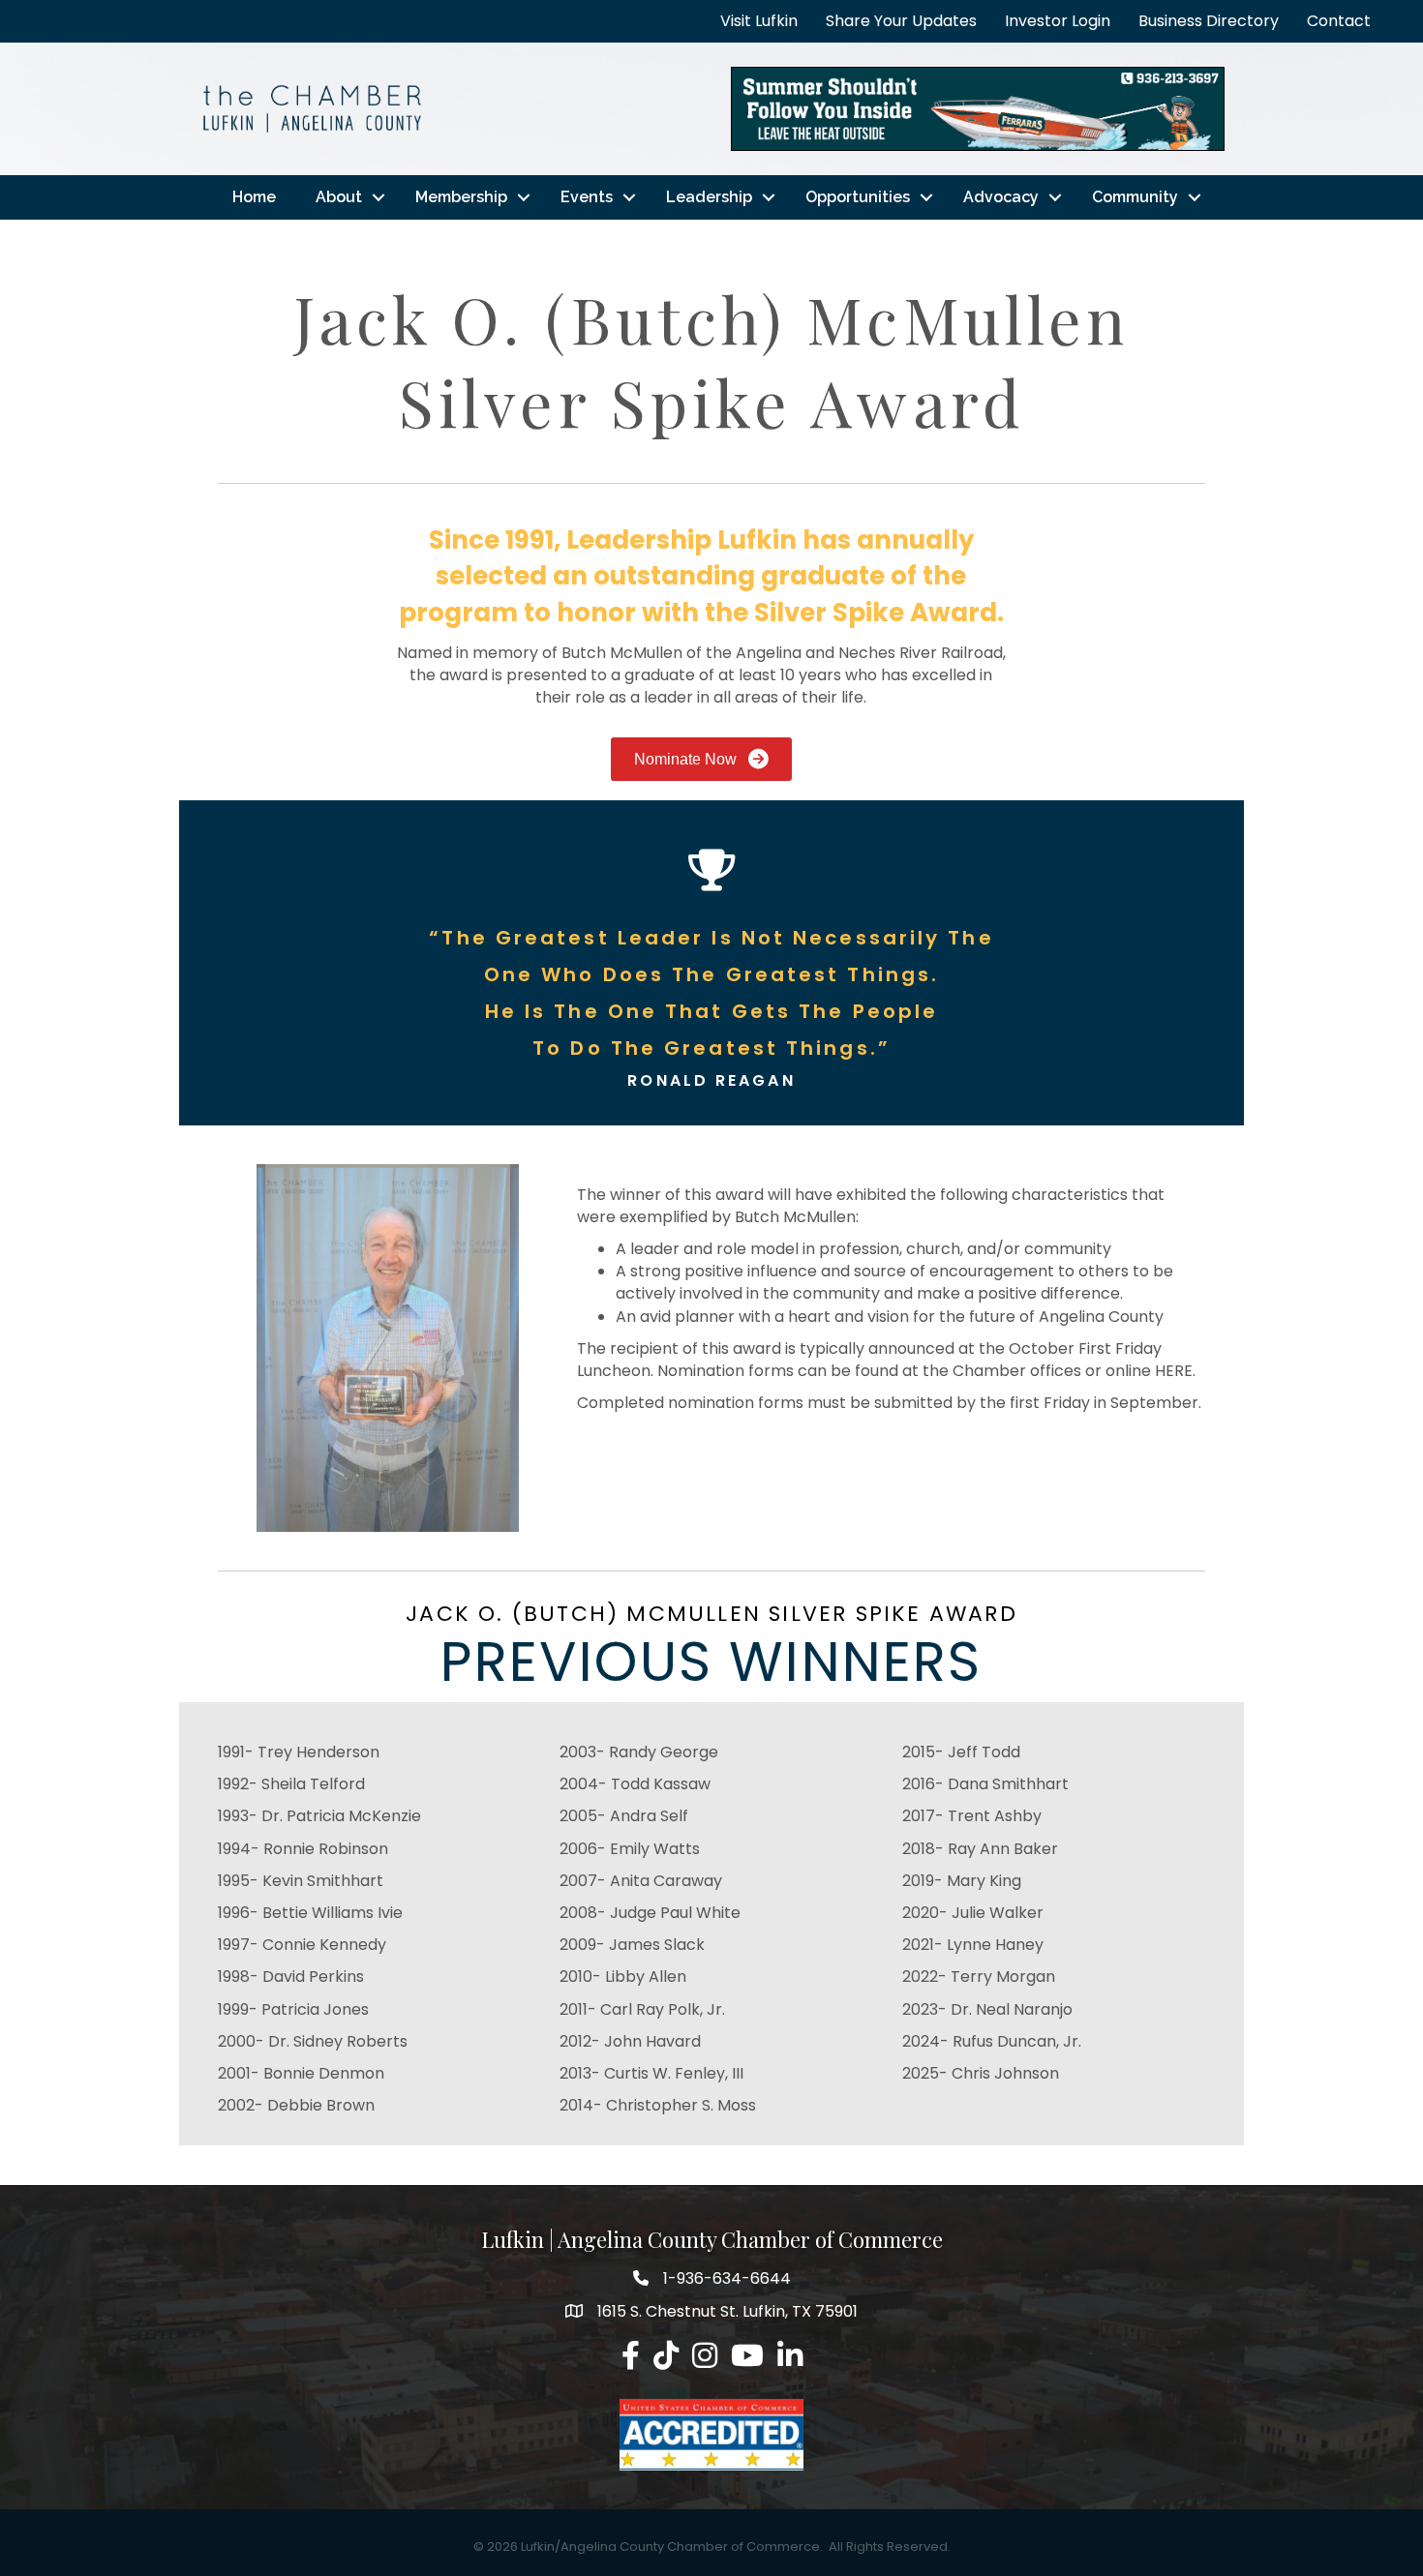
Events (587, 197)
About (339, 197)
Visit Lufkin (759, 21)
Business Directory (1209, 21)
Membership (461, 197)
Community (1135, 197)
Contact (1339, 21)
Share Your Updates (901, 21)
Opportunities (858, 197)
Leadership (709, 197)
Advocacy (1001, 197)
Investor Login (1058, 21)
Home (254, 197)
